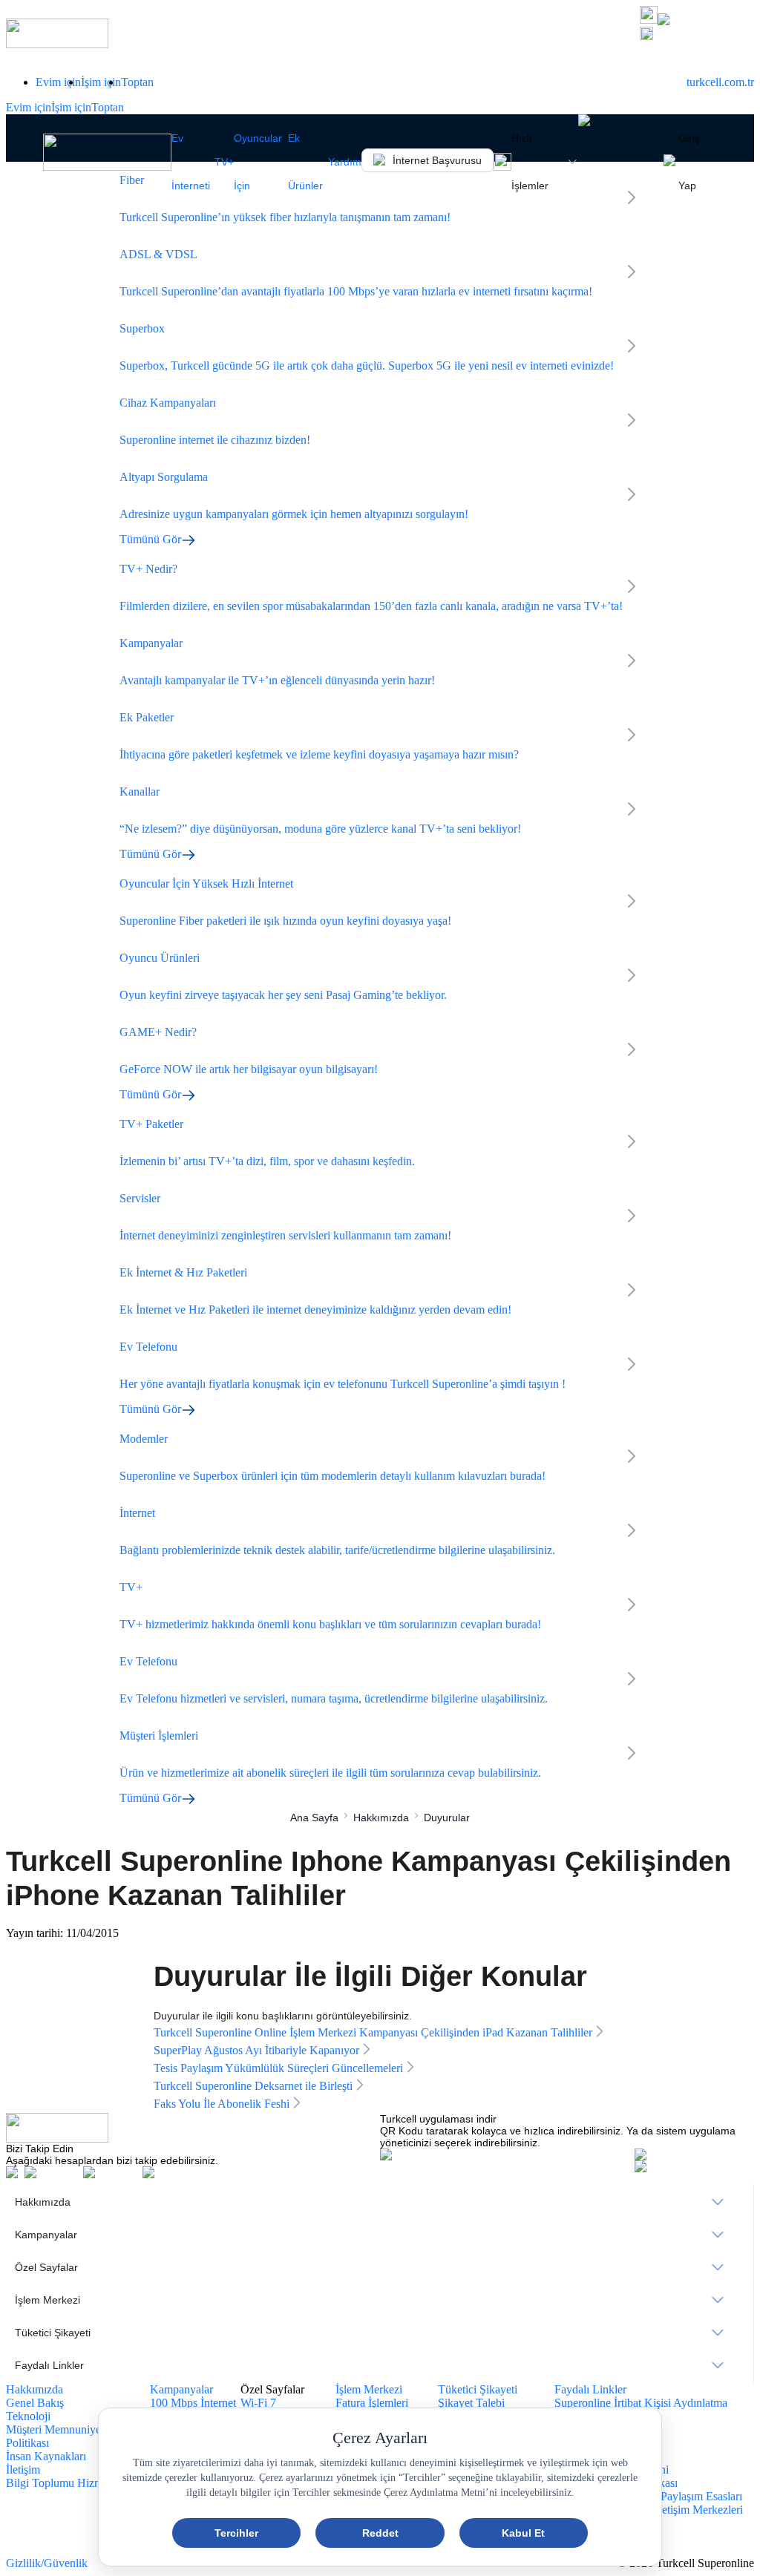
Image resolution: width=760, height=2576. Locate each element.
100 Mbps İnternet (193, 2403)
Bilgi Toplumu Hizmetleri (66, 2483)
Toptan (137, 82)
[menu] (380, 2284)
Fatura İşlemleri (372, 2403)
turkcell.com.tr (720, 82)
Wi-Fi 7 (258, 2403)
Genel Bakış (35, 2403)
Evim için (58, 82)
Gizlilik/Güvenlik (47, 2563)
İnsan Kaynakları (46, 2456)
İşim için (101, 82)
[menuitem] (380, 2202)
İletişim (23, 2470)
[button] (697, 35)
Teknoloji (28, 2416)
